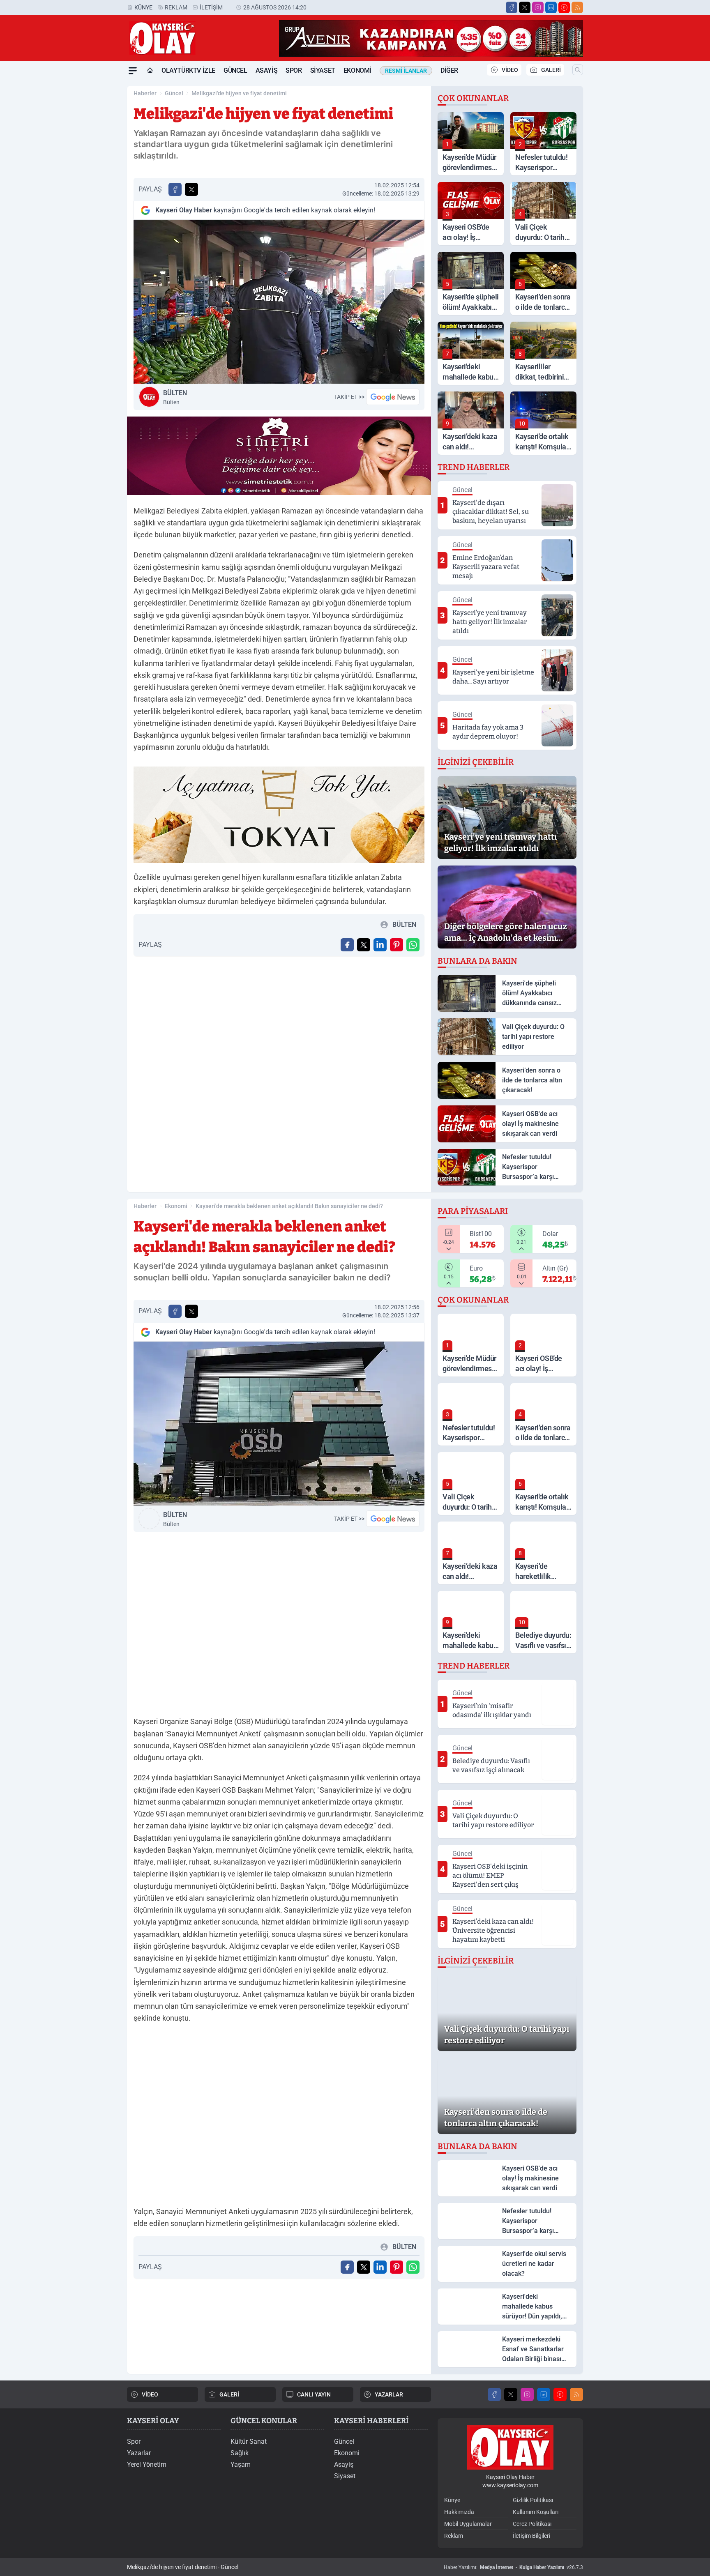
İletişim (211, 7)
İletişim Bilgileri (531, 2536)
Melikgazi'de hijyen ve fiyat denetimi (239, 93)
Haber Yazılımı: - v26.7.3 (513, 2567)
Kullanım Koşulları (536, 2512)
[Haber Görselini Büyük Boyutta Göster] (279, 302)
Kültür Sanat (249, 2441)
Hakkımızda (459, 2512)
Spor (294, 70)
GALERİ (551, 70)
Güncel (235, 70)
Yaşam (241, 2464)
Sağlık (240, 2453)
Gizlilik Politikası (533, 2500)
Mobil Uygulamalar (468, 2524)
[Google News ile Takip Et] (393, 397)
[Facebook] (512, 7)
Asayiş (267, 70)
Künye (143, 7)
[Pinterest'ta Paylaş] (396, 945)
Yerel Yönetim (147, 2464)
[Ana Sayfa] (150, 71)
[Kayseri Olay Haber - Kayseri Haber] (510, 2447)
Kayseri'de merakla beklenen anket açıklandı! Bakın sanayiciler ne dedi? (289, 1206)
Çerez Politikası (532, 2524)
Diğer (449, 70)
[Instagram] (538, 7)
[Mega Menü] (133, 71)
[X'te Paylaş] (191, 189)
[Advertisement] (88, 203)
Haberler (145, 93)
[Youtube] (564, 7)
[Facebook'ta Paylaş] (175, 189)
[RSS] (577, 7)
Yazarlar (139, 2453)
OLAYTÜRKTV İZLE (188, 70)
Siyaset (323, 70)
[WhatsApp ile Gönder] (413, 945)
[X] (525, 7)
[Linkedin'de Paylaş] (380, 945)
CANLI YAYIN (314, 2394)
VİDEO (510, 70)
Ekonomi (357, 70)
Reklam (176, 7)
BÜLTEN (175, 397)
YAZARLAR (389, 2394)
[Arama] (578, 70)
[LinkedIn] (551, 7)
